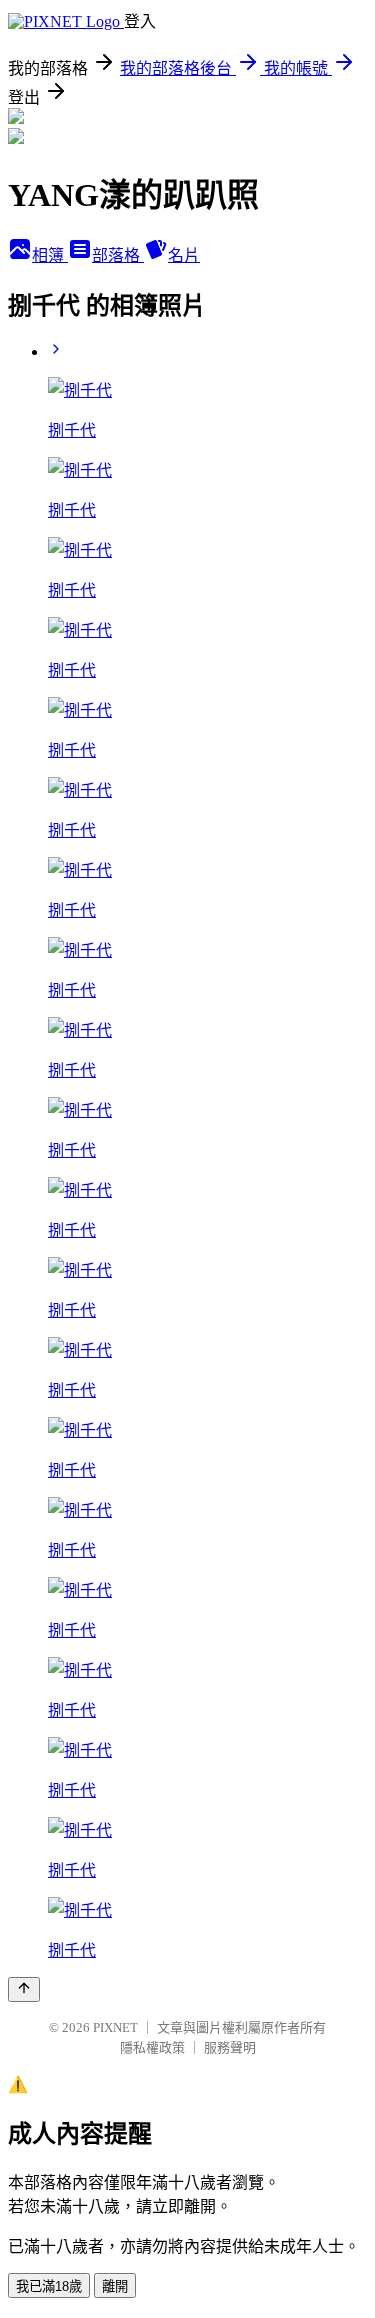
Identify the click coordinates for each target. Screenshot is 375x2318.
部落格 (118, 255)
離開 (115, 2286)
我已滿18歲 (49, 2286)
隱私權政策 (152, 2047)
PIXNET (115, 2027)
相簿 (50, 255)
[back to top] (24, 1989)
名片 (184, 255)
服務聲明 (230, 2047)
